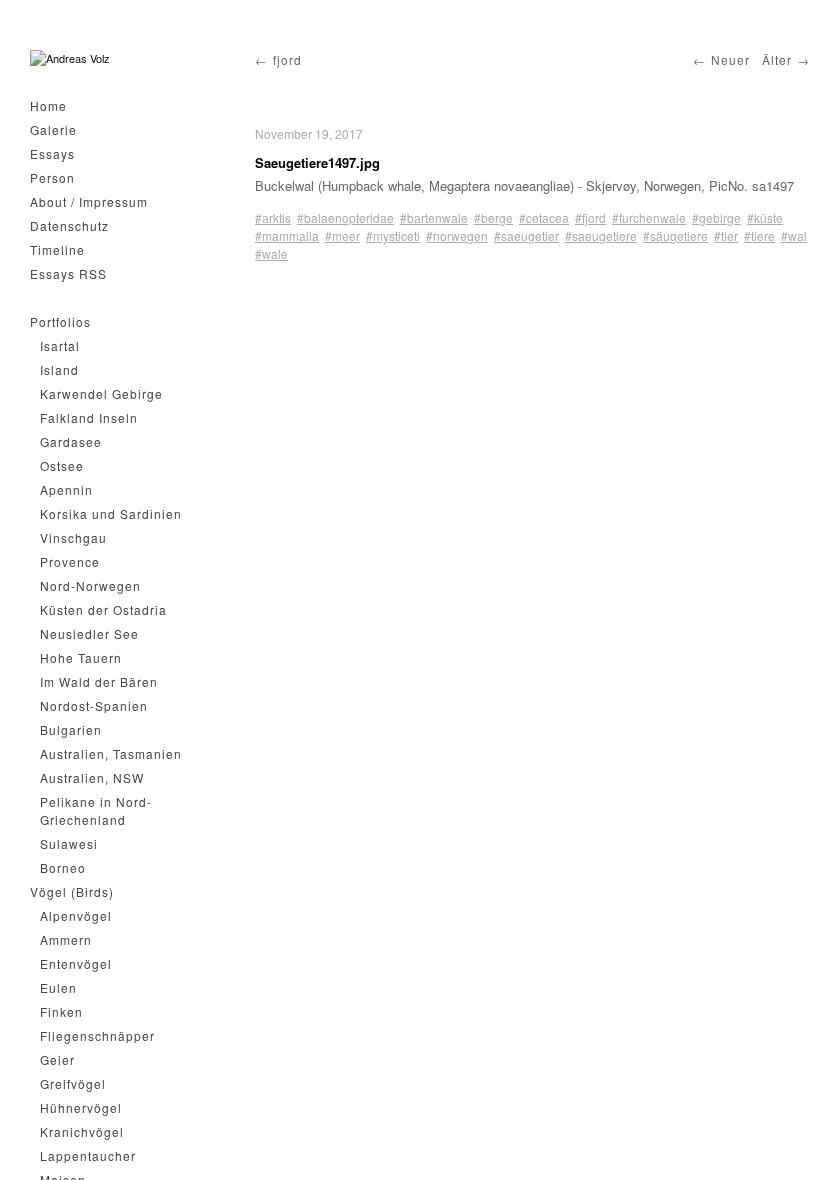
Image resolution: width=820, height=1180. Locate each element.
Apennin (66, 489)
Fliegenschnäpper (97, 1035)
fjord (287, 59)
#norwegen (457, 235)
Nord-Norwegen (90, 585)
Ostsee (62, 465)
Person (52, 177)
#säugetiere (675, 235)
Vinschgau (73, 537)
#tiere (759, 235)
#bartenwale (434, 217)
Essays (52, 153)
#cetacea (544, 217)
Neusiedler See (89, 633)
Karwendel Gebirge (101, 393)
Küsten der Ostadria (103, 609)
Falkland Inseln (89, 417)
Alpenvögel (76, 915)
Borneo (63, 867)
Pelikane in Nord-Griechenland (96, 810)
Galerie (53, 129)
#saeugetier (526, 235)
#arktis (273, 217)
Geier (57, 1059)
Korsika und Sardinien (111, 513)
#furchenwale (649, 217)
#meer (342, 235)
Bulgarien (71, 729)
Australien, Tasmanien (111, 753)
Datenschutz (69, 225)
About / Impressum (89, 201)
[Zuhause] (70, 58)
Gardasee (71, 441)
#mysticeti (393, 235)
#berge (493, 217)
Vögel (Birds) (72, 891)
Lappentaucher (88, 1155)
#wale (271, 253)
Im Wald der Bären (99, 681)
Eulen (58, 987)
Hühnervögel (81, 1107)
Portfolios (60, 321)
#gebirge (716, 217)
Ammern (66, 939)
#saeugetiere (601, 235)
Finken (61, 1011)
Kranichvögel (82, 1131)
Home (48, 105)
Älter (777, 59)
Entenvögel (76, 963)
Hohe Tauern (81, 657)
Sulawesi (69, 843)
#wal (794, 235)
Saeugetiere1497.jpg (317, 162)
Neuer (730, 59)
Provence (70, 561)
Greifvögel (73, 1083)
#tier (726, 235)
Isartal (60, 345)
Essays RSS (68, 273)
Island (59, 369)
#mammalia (287, 235)
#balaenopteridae (345, 217)
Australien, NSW (92, 777)
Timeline (57, 249)
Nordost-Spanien (94, 705)
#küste (765, 217)
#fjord (590, 217)
